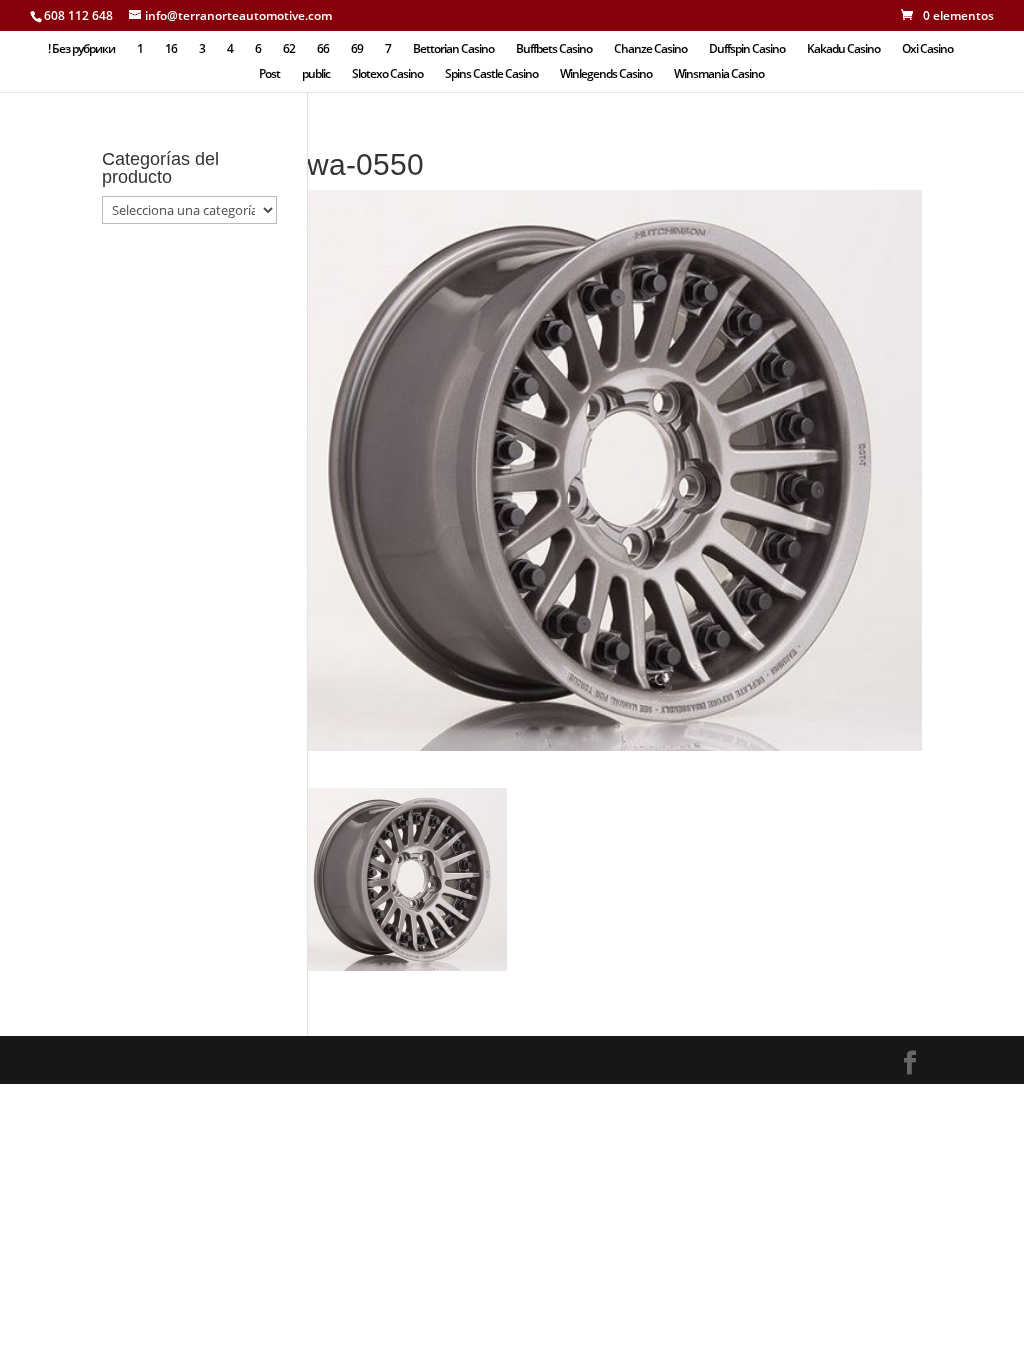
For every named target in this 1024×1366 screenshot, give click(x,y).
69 (357, 49)
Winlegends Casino (606, 74)
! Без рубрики (81, 49)
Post (269, 74)
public (316, 74)
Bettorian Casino (453, 49)
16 (171, 49)
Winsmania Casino (719, 74)
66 (323, 49)
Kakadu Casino (843, 49)
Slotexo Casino (387, 74)
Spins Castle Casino (491, 74)
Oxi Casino (927, 49)
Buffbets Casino (554, 49)
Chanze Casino (650, 49)
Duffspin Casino (747, 49)
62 (289, 49)
